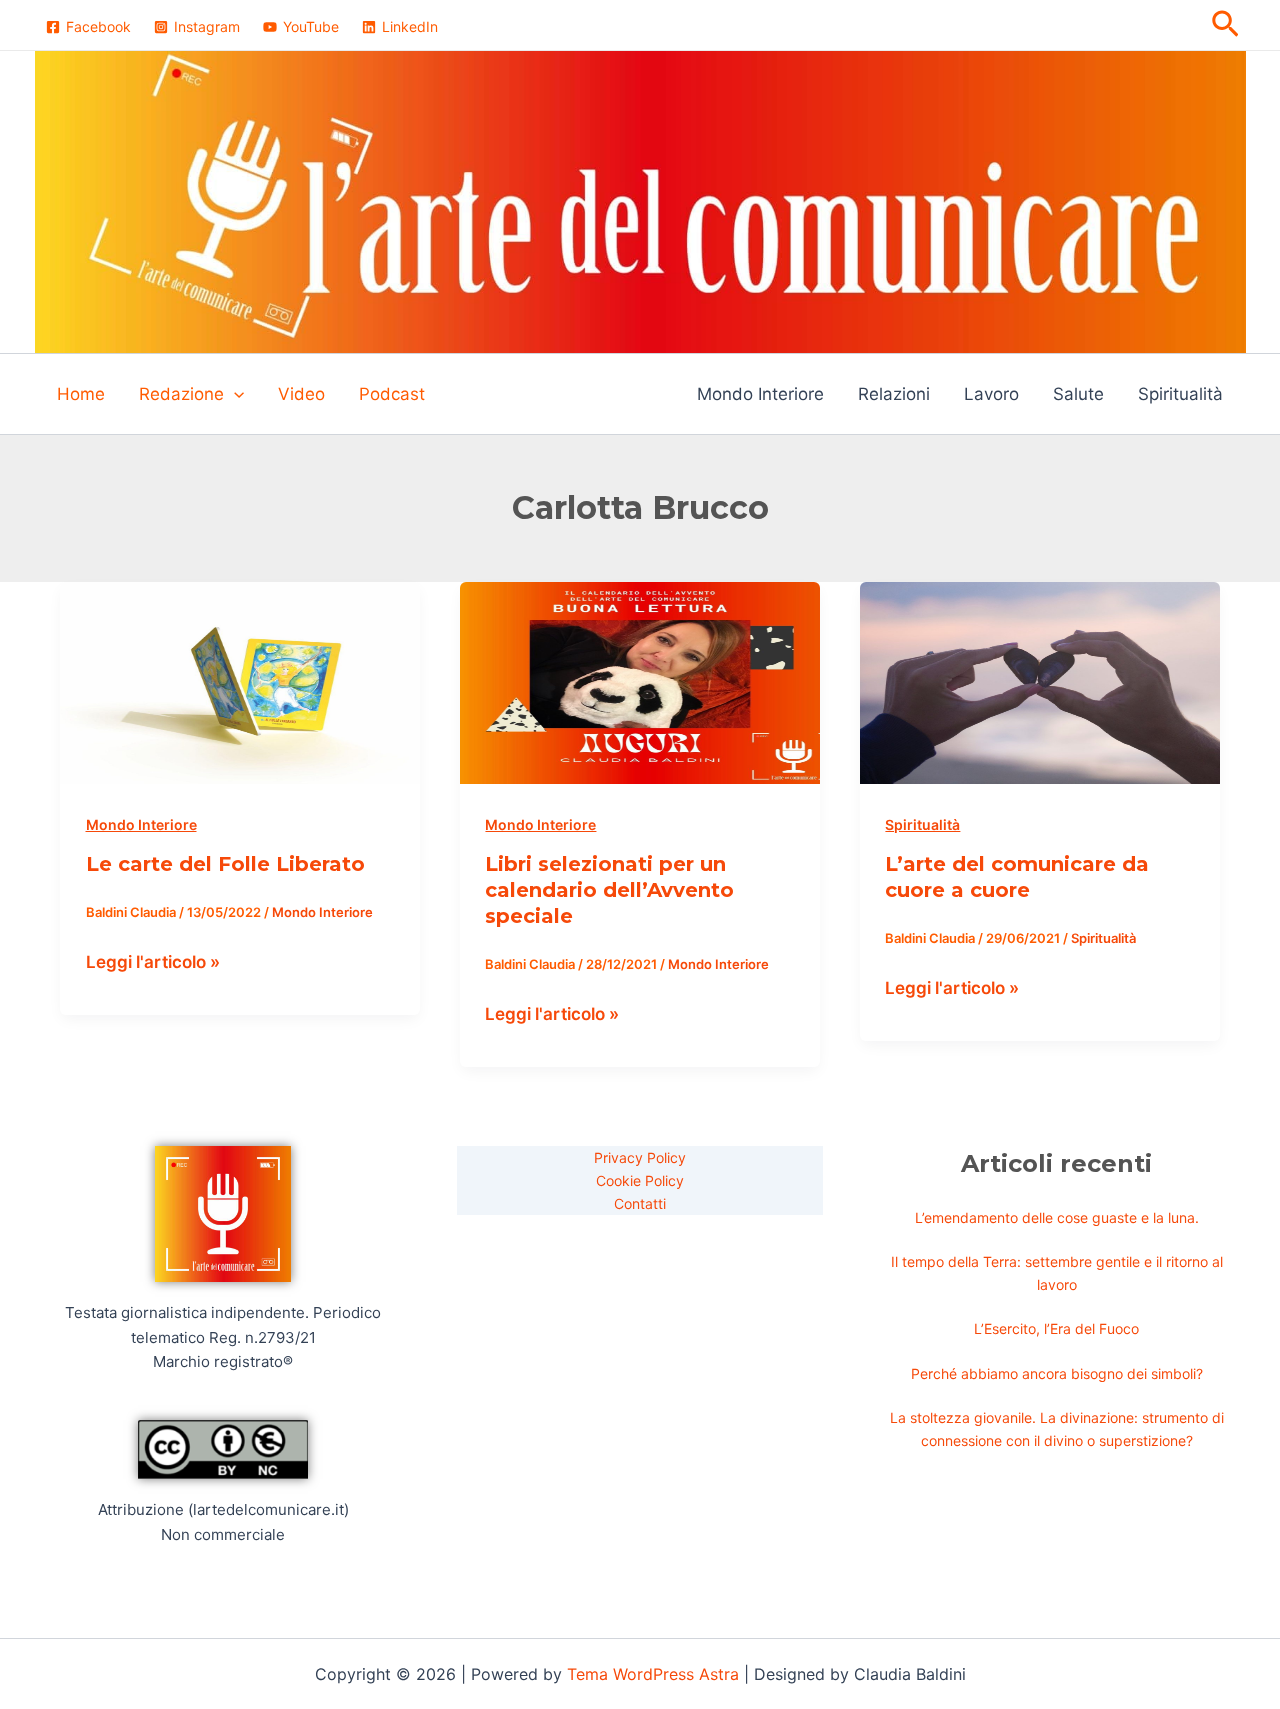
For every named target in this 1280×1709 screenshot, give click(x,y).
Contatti (640, 1203)
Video (301, 394)
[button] (1225, 25)
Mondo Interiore (760, 394)
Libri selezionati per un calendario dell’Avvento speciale (609, 890)
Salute (1078, 394)
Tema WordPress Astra (653, 1674)
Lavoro (991, 394)
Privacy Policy (640, 1157)
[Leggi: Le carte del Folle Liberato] (240, 682)
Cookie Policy (640, 1180)
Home (81, 394)
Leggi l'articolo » (153, 960)
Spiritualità (1180, 394)
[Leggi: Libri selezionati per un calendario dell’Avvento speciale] (640, 682)
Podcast (392, 394)
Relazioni (894, 394)
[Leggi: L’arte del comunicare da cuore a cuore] (1040, 682)
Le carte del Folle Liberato (225, 864)
